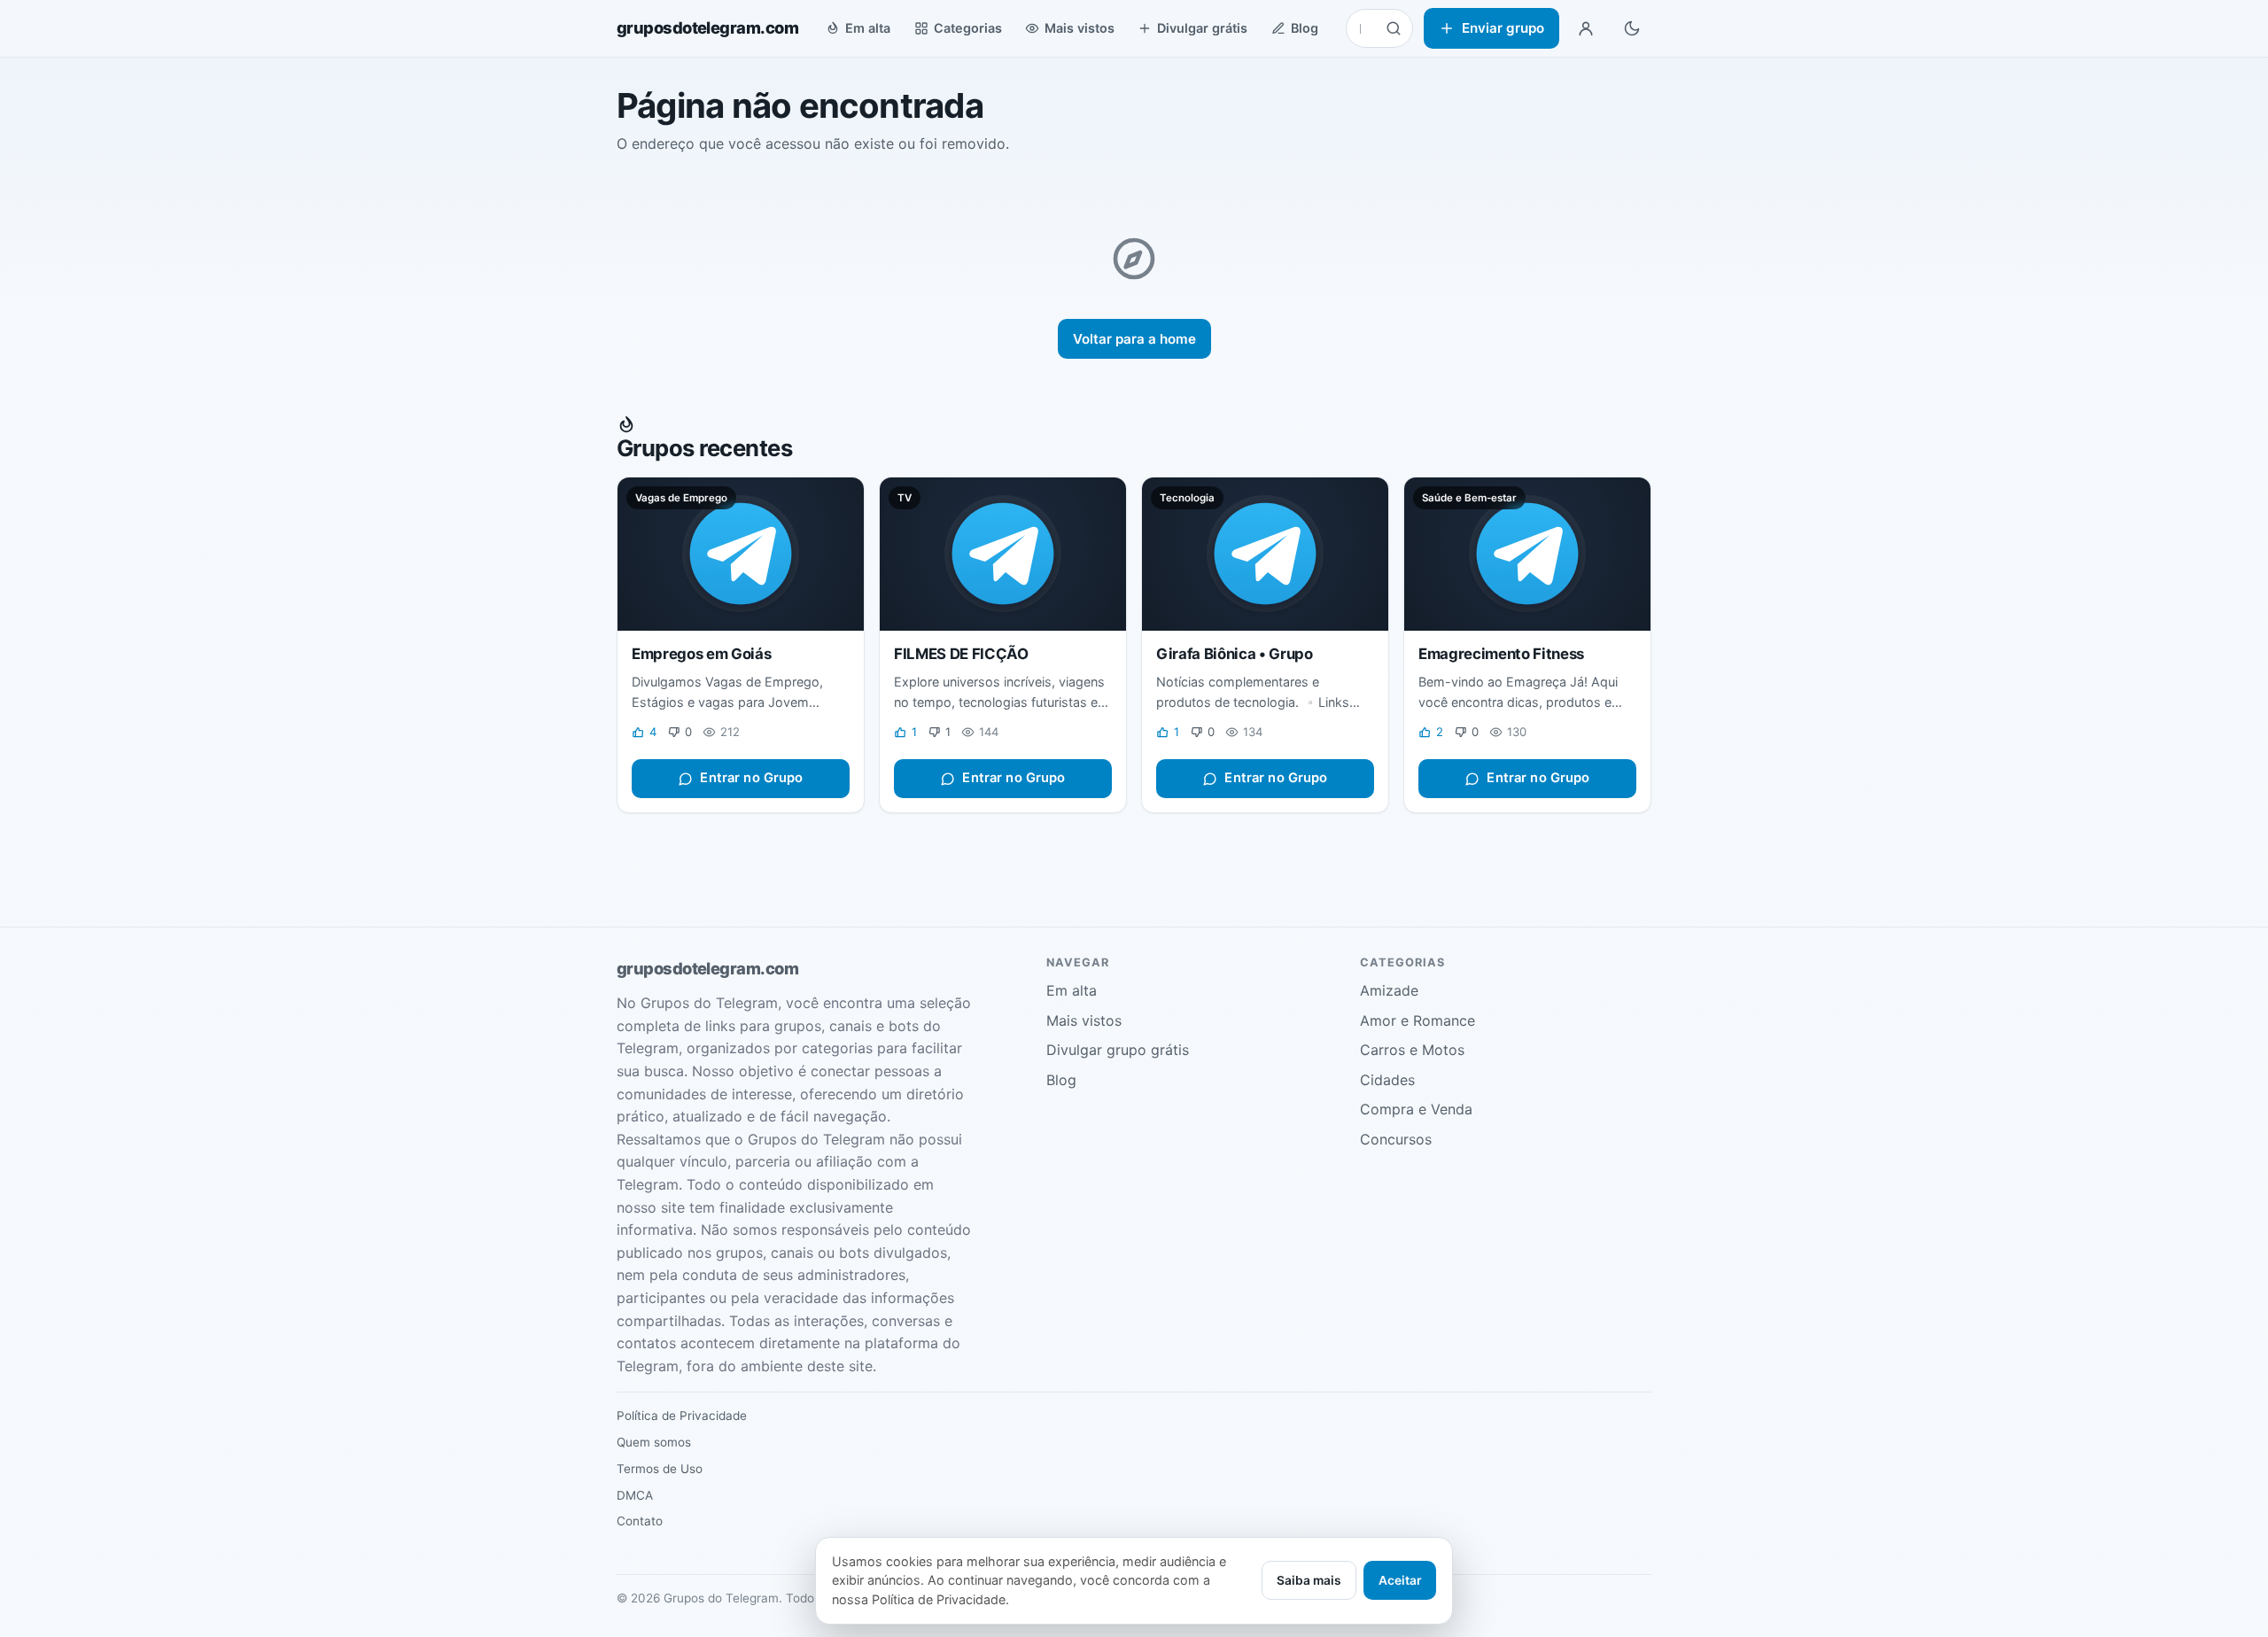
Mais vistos (1080, 28)
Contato (640, 1521)
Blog (1305, 28)
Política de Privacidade (682, 1416)
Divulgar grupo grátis (1118, 1050)
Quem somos (654, 1442)
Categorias (968, 28)
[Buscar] (1394, 28)
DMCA (635, 1495)
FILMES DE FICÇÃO (961, 654)
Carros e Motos (1412, 1050)
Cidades (1387, 1080)
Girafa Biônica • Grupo (1235, 654)
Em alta (868, 28)
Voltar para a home (1134, 339)
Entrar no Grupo (751, 778)
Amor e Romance (1417, 1020)
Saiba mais (1309, 1580)
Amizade (1389, 990)
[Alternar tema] (1632, 28)
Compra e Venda (1416, 1109)
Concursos (1396, 1139)
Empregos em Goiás (701, 654)
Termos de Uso (660, 1469)
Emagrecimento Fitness (1501, 654)
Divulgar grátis (1202, 28)
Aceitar (1400, 1580)
